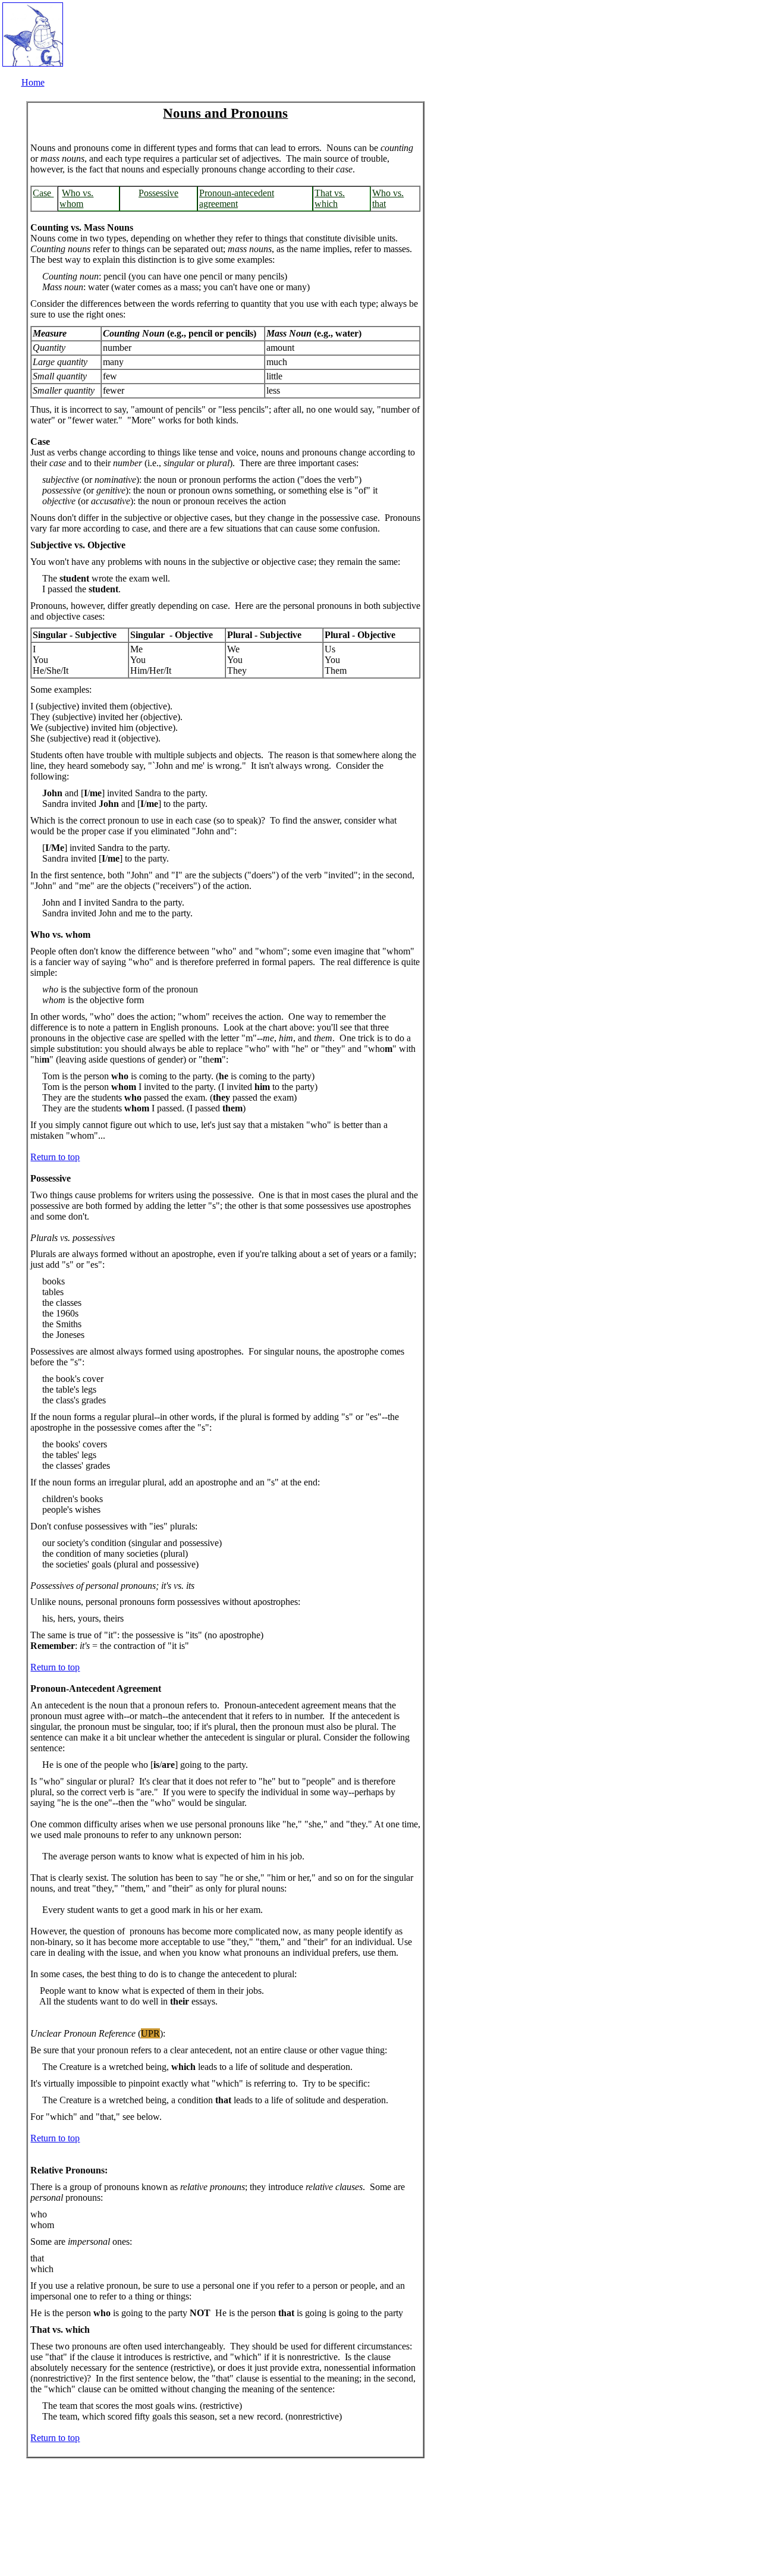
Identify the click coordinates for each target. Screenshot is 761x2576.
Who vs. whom (76, 198)
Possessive (158, 193)
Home (33, 82)
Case (43, 193)
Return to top (55, 1157)
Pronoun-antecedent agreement (237, 198)
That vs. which (330, 198)
